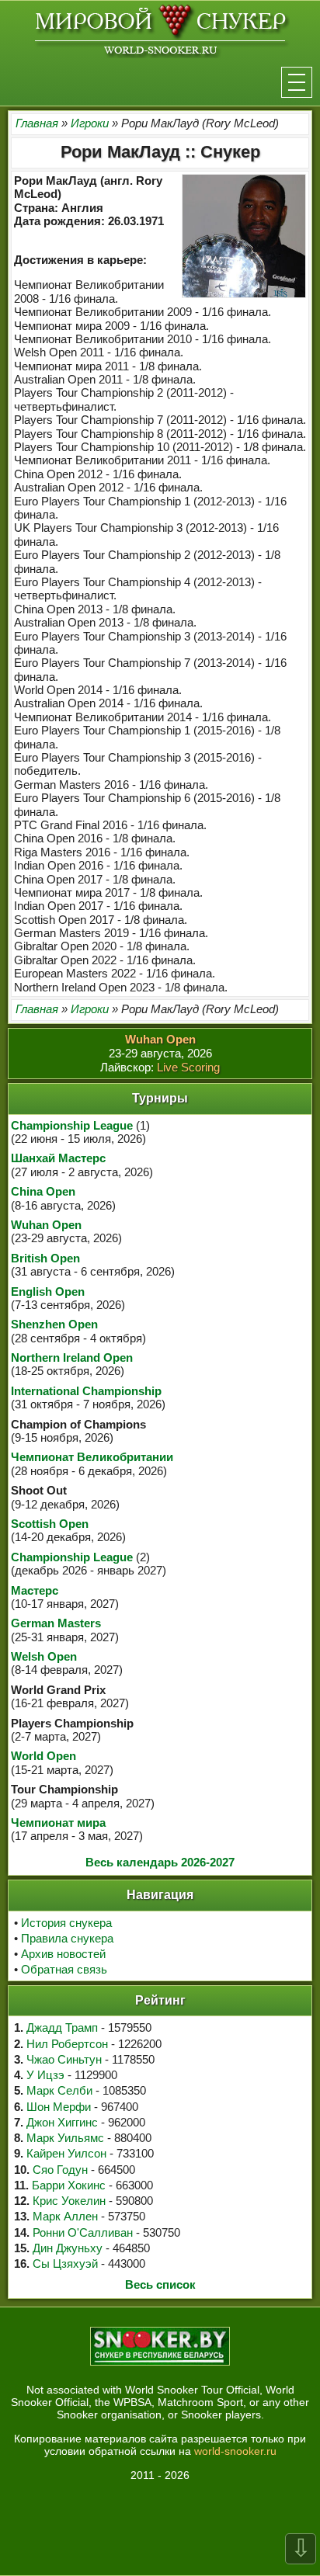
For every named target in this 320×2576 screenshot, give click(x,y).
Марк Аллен (65, 2216)
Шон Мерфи (59, 2107)
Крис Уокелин (69, 2201)
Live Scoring (188, 1067)
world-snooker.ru (235, 2451)
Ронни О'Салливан (83, 2232)
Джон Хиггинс (62, 2122)
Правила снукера (67, 1938)
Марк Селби (59, 2090)
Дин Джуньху (68, 2248)
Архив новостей (63, 1954)
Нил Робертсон (67, 2044)
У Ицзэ (45, 2075)
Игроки (90, 123)
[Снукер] (160, 30)
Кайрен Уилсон (66, 2153)
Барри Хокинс (69, 2185)
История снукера (66, 1923)
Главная (37, 123)
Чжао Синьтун (64, 2059)
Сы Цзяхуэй (65, 2264)
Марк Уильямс (65, 2138)
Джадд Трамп (62, 2027)
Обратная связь (64, 1969)
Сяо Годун (60, 2170)
